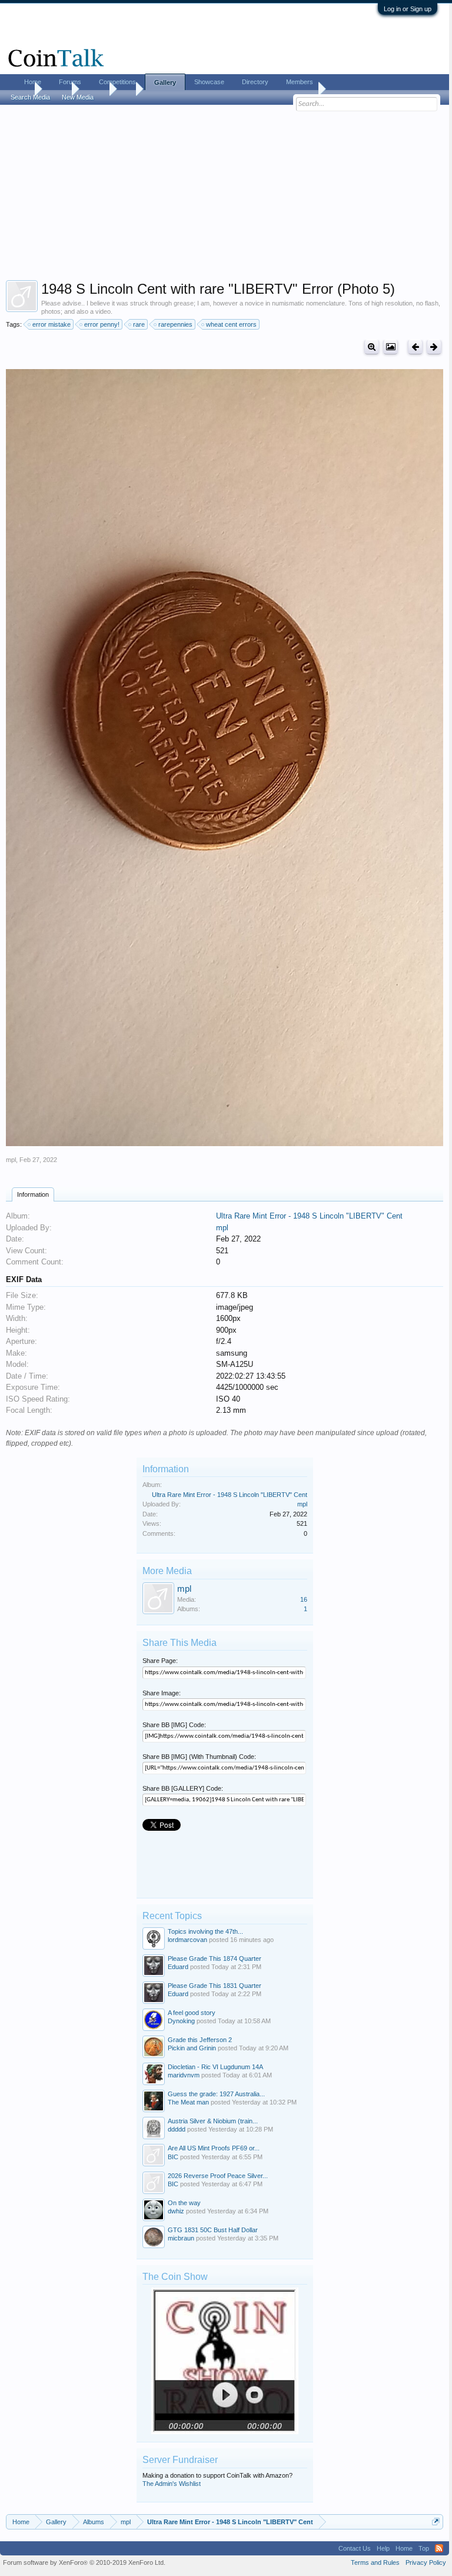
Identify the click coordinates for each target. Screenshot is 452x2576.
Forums (70, 82)
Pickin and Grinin (192, 2048)
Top (424, 2548)
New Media (78, 97)
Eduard (178, 1967)
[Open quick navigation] (436, 2522)
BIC (173, 2157)
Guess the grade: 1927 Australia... (216, 2094)
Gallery (165, 82)
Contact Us (355, 2548)
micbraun (181, 2238)
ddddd (177, 2129)
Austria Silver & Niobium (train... (213, 2121)
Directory (255, 82)
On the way (184, 2203)
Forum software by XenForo (84, 2562)
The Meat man (188, 2102)
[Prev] (415, 347)
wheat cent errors (231, 324)
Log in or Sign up (408, 9)
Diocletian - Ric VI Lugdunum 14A (215, 2067)
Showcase (209, 82)
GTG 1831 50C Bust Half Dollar (213, 2230)
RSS (439, 2548)
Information (33, 1194)
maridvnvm (184, 2075)
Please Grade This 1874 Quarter (215, 1958)
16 (304, 1599)
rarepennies (175, 324)
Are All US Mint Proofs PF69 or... (214, 2148)
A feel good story (192, 2013)
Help (383, 2548)
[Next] (434, 347)
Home (33, 82)
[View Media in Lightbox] (390, 347)
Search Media (30, 97)
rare (139, 324)
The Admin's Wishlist (172, 2484)
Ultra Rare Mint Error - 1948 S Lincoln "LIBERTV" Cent (309, 1216)
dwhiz (176, 2211)
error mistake (51, 324)
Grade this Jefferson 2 (200, 2040)
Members (300, 82)
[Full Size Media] (372, 347)
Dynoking (181, 2021)
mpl (11, 1160)
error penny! (102, 324)
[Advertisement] (225, 195)
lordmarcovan (187, 1940)
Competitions (117, 82)
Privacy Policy (426, 2562)
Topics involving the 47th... (205, 1931)
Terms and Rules (375, 2562)
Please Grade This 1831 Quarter (215, 1986)
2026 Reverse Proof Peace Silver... (218, 2176)
